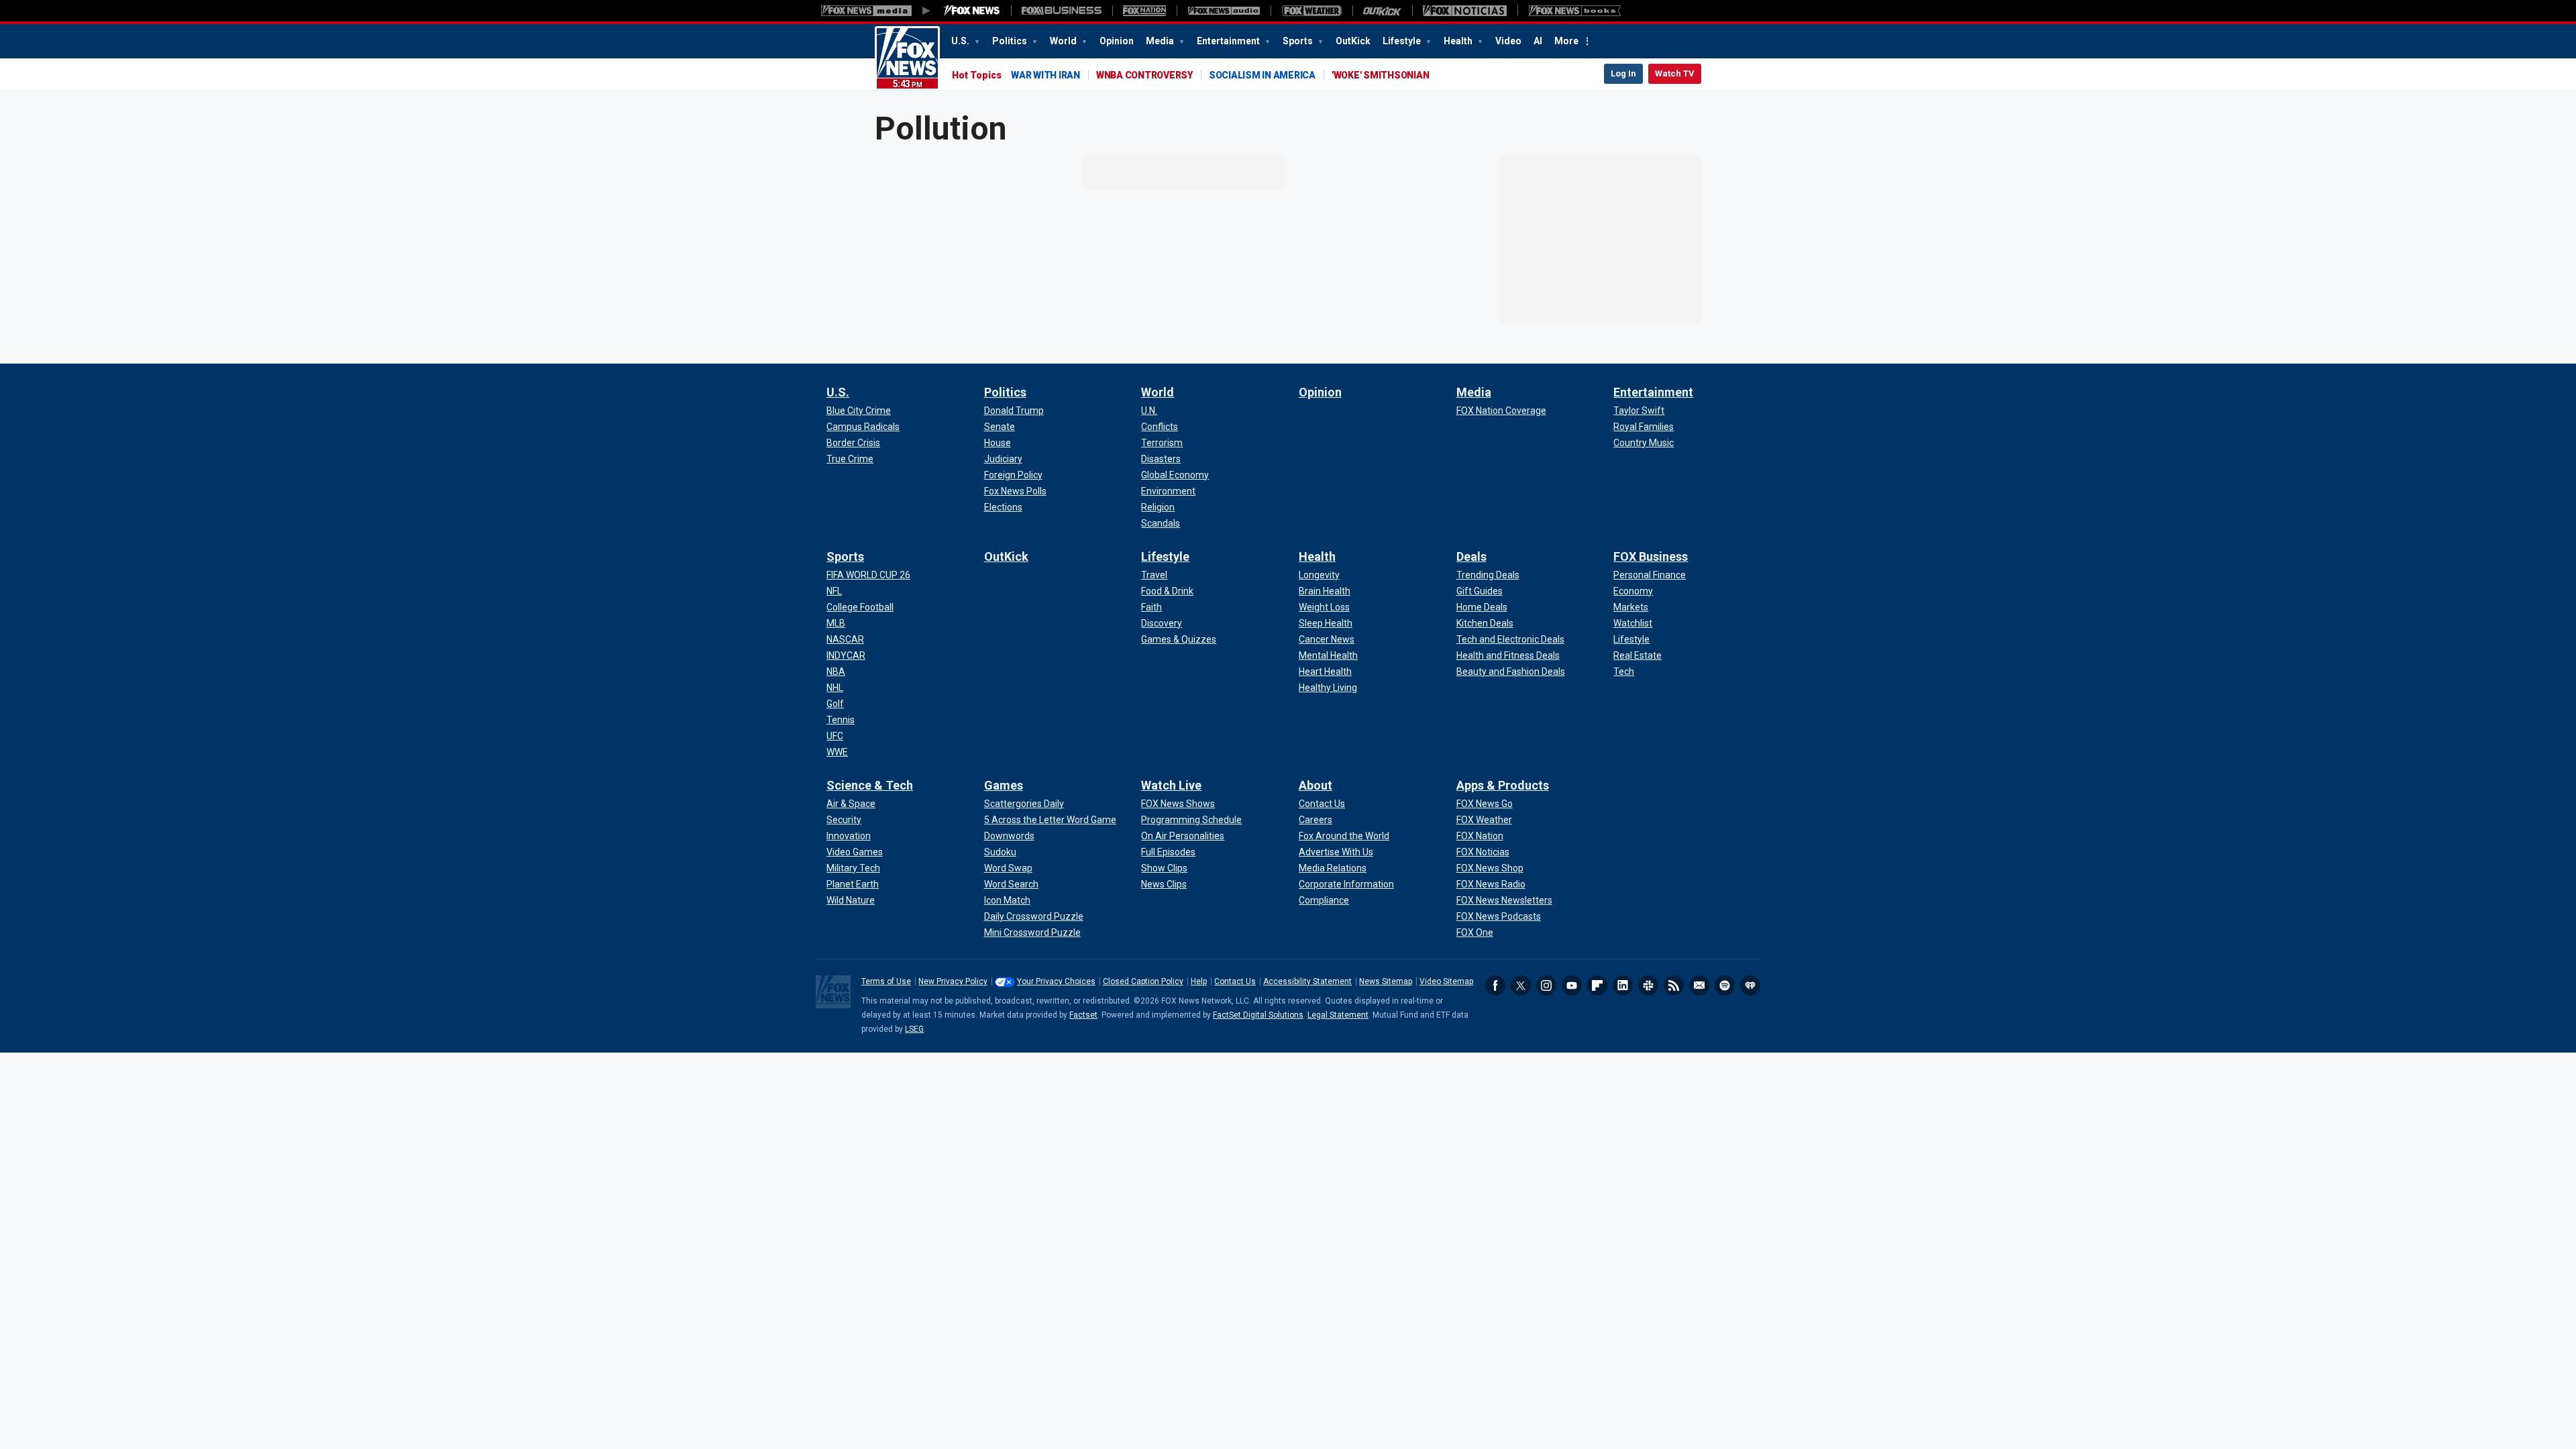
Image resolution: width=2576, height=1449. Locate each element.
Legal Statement (1338, 1015)
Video (1508, 41)
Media (1161, 41)
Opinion (1117, 41)
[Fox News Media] (972, 11)
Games (1004, 785)
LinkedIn (1623, 985)
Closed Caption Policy (1143, 981)
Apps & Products (1503, 785)
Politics (1011, 41)
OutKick (1353, 41)
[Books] (1575, 11)
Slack (1648, 985)
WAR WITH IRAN (1045, 75)
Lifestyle (1403, 41)
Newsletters (1699, 985)
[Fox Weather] (1311, 11)
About (1316, 785)
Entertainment (1229, 41)
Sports (1299, 41)
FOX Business (1651, 556)
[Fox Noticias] (1465, 11)
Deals (1471, 556)
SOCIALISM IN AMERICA (1262, 75)
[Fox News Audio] (1224, 11)
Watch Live (1171, 785)
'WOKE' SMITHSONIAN (1381, 75)
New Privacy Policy (953, 981)
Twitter (1521, 985)
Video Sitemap (1446, 981)
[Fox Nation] (1144, 11)
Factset (1083, 1015)
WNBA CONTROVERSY (1144, 75)
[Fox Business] (1062, 11)
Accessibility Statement (1307, 981)
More (1566, 41)
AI (1538, 41)
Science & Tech (870, 785)
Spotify (1725, 985)
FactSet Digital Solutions (1258, 1015)
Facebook (1495, 985)
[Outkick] (1382, 11)
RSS (1674, 985)
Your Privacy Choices (1056, 981)
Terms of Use (886, 981)
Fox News (907, 58)
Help (1199, 981)
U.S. (961, 41)
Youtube (1572, 985)
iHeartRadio (1750, 985)
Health (1459, 41)
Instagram (1546, 985)
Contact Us (1235, 981)
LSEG (914, 1029)
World (1064, 41)
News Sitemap (1386, 981)
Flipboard (1597, 985)
